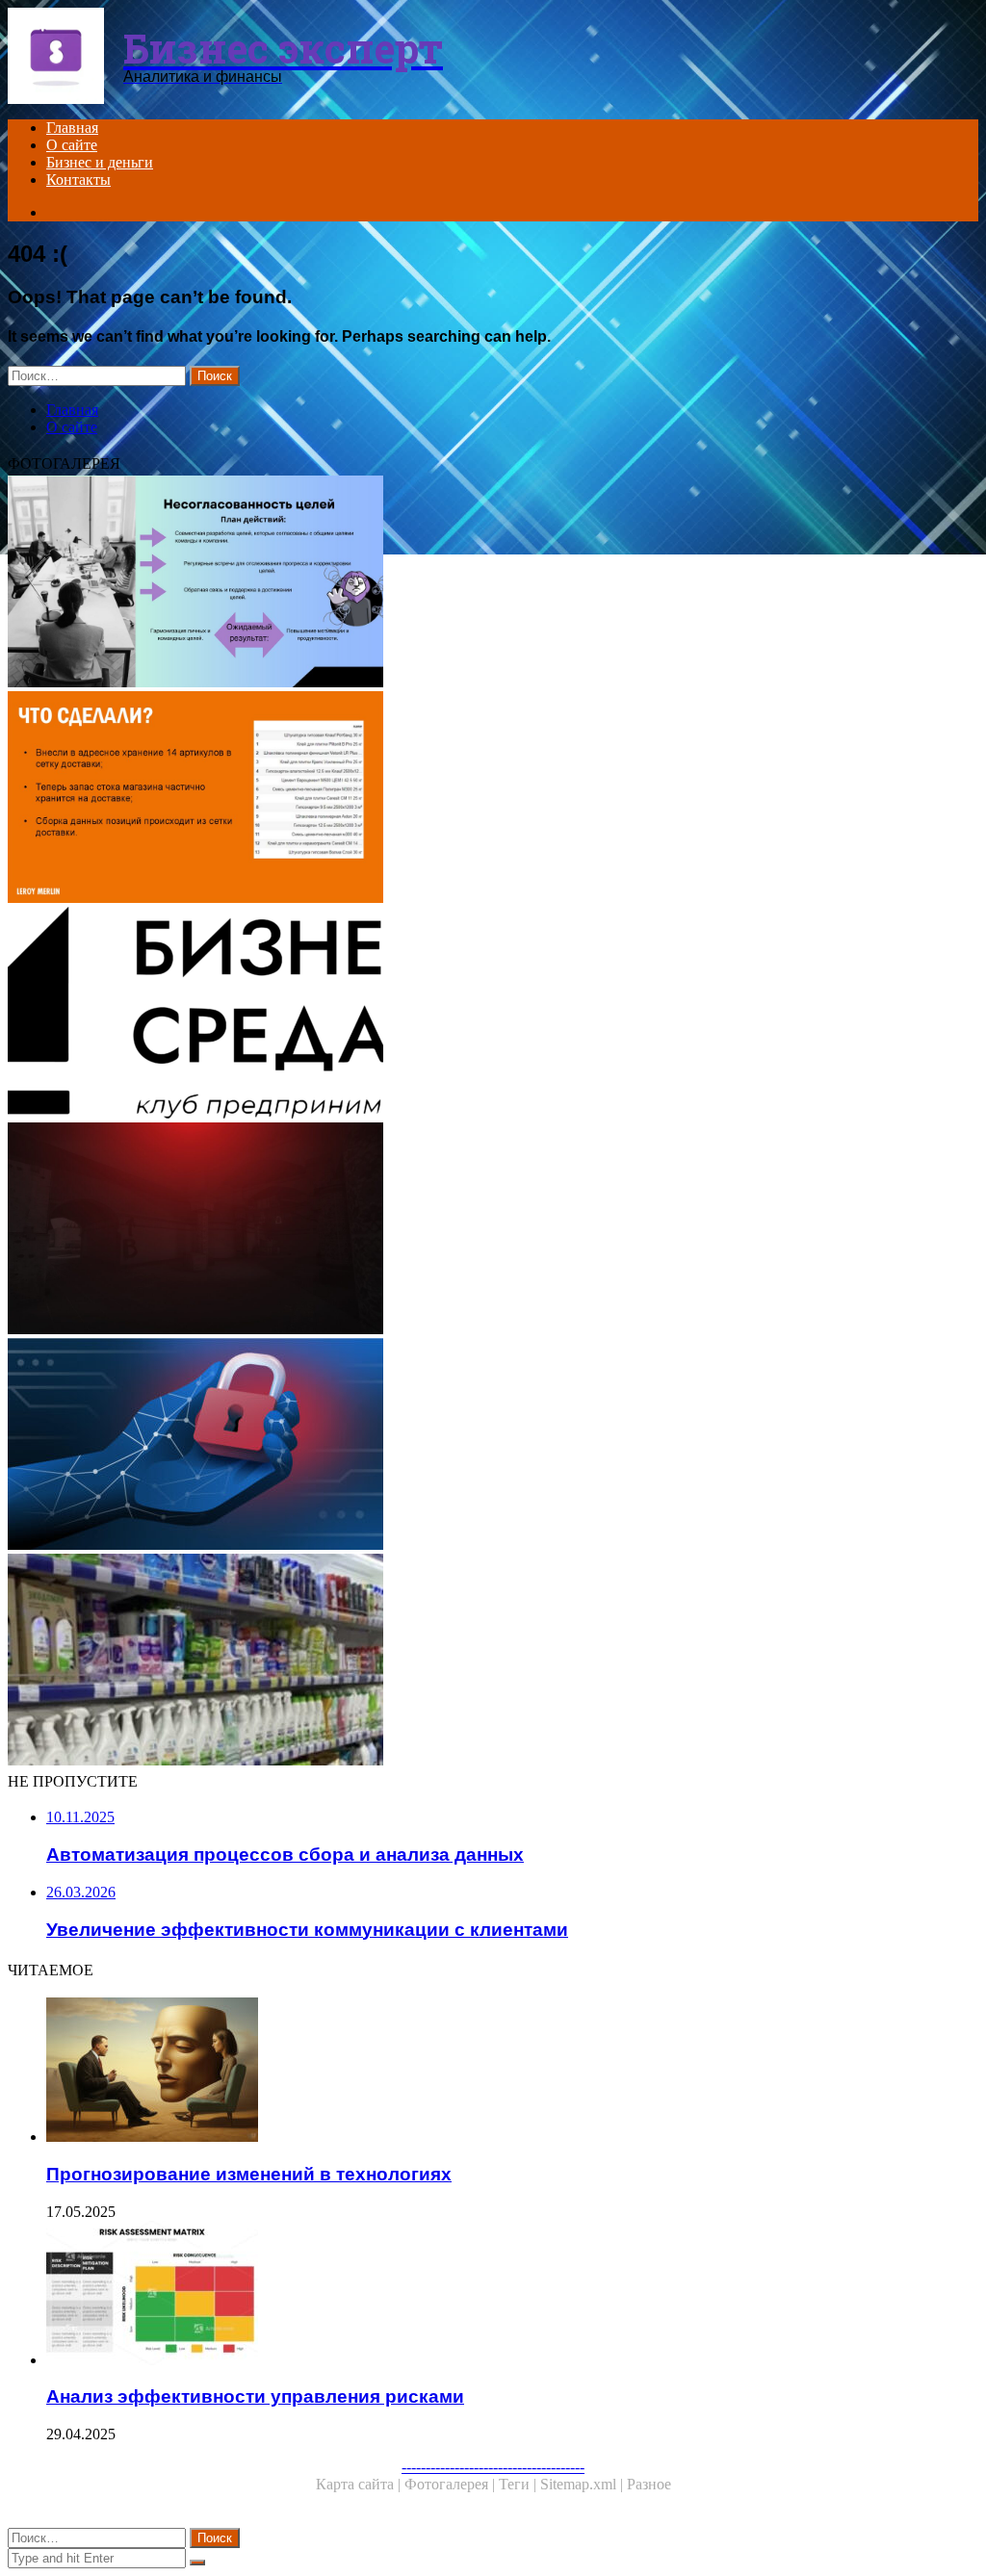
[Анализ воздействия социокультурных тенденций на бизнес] (493, 1015)
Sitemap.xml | (584, 2484)
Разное (649, 2484)
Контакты (78, 180)
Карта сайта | (360, 2484)
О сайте (72, 145)
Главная (72, 128)
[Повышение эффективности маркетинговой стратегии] (493, 583)
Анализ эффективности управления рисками (255, 2396)
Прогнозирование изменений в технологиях (249, 2174)
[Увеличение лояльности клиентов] (493, 799)
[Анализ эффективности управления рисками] (512, 2295)
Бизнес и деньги (100, 162)
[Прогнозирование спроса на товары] (493, 1662)
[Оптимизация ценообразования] (493, 1230)
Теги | (519, 2484)
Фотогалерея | (452, 2484)
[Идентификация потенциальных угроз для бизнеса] (493, 1446)
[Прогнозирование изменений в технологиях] (512, 2072)
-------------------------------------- (493, 2467)
